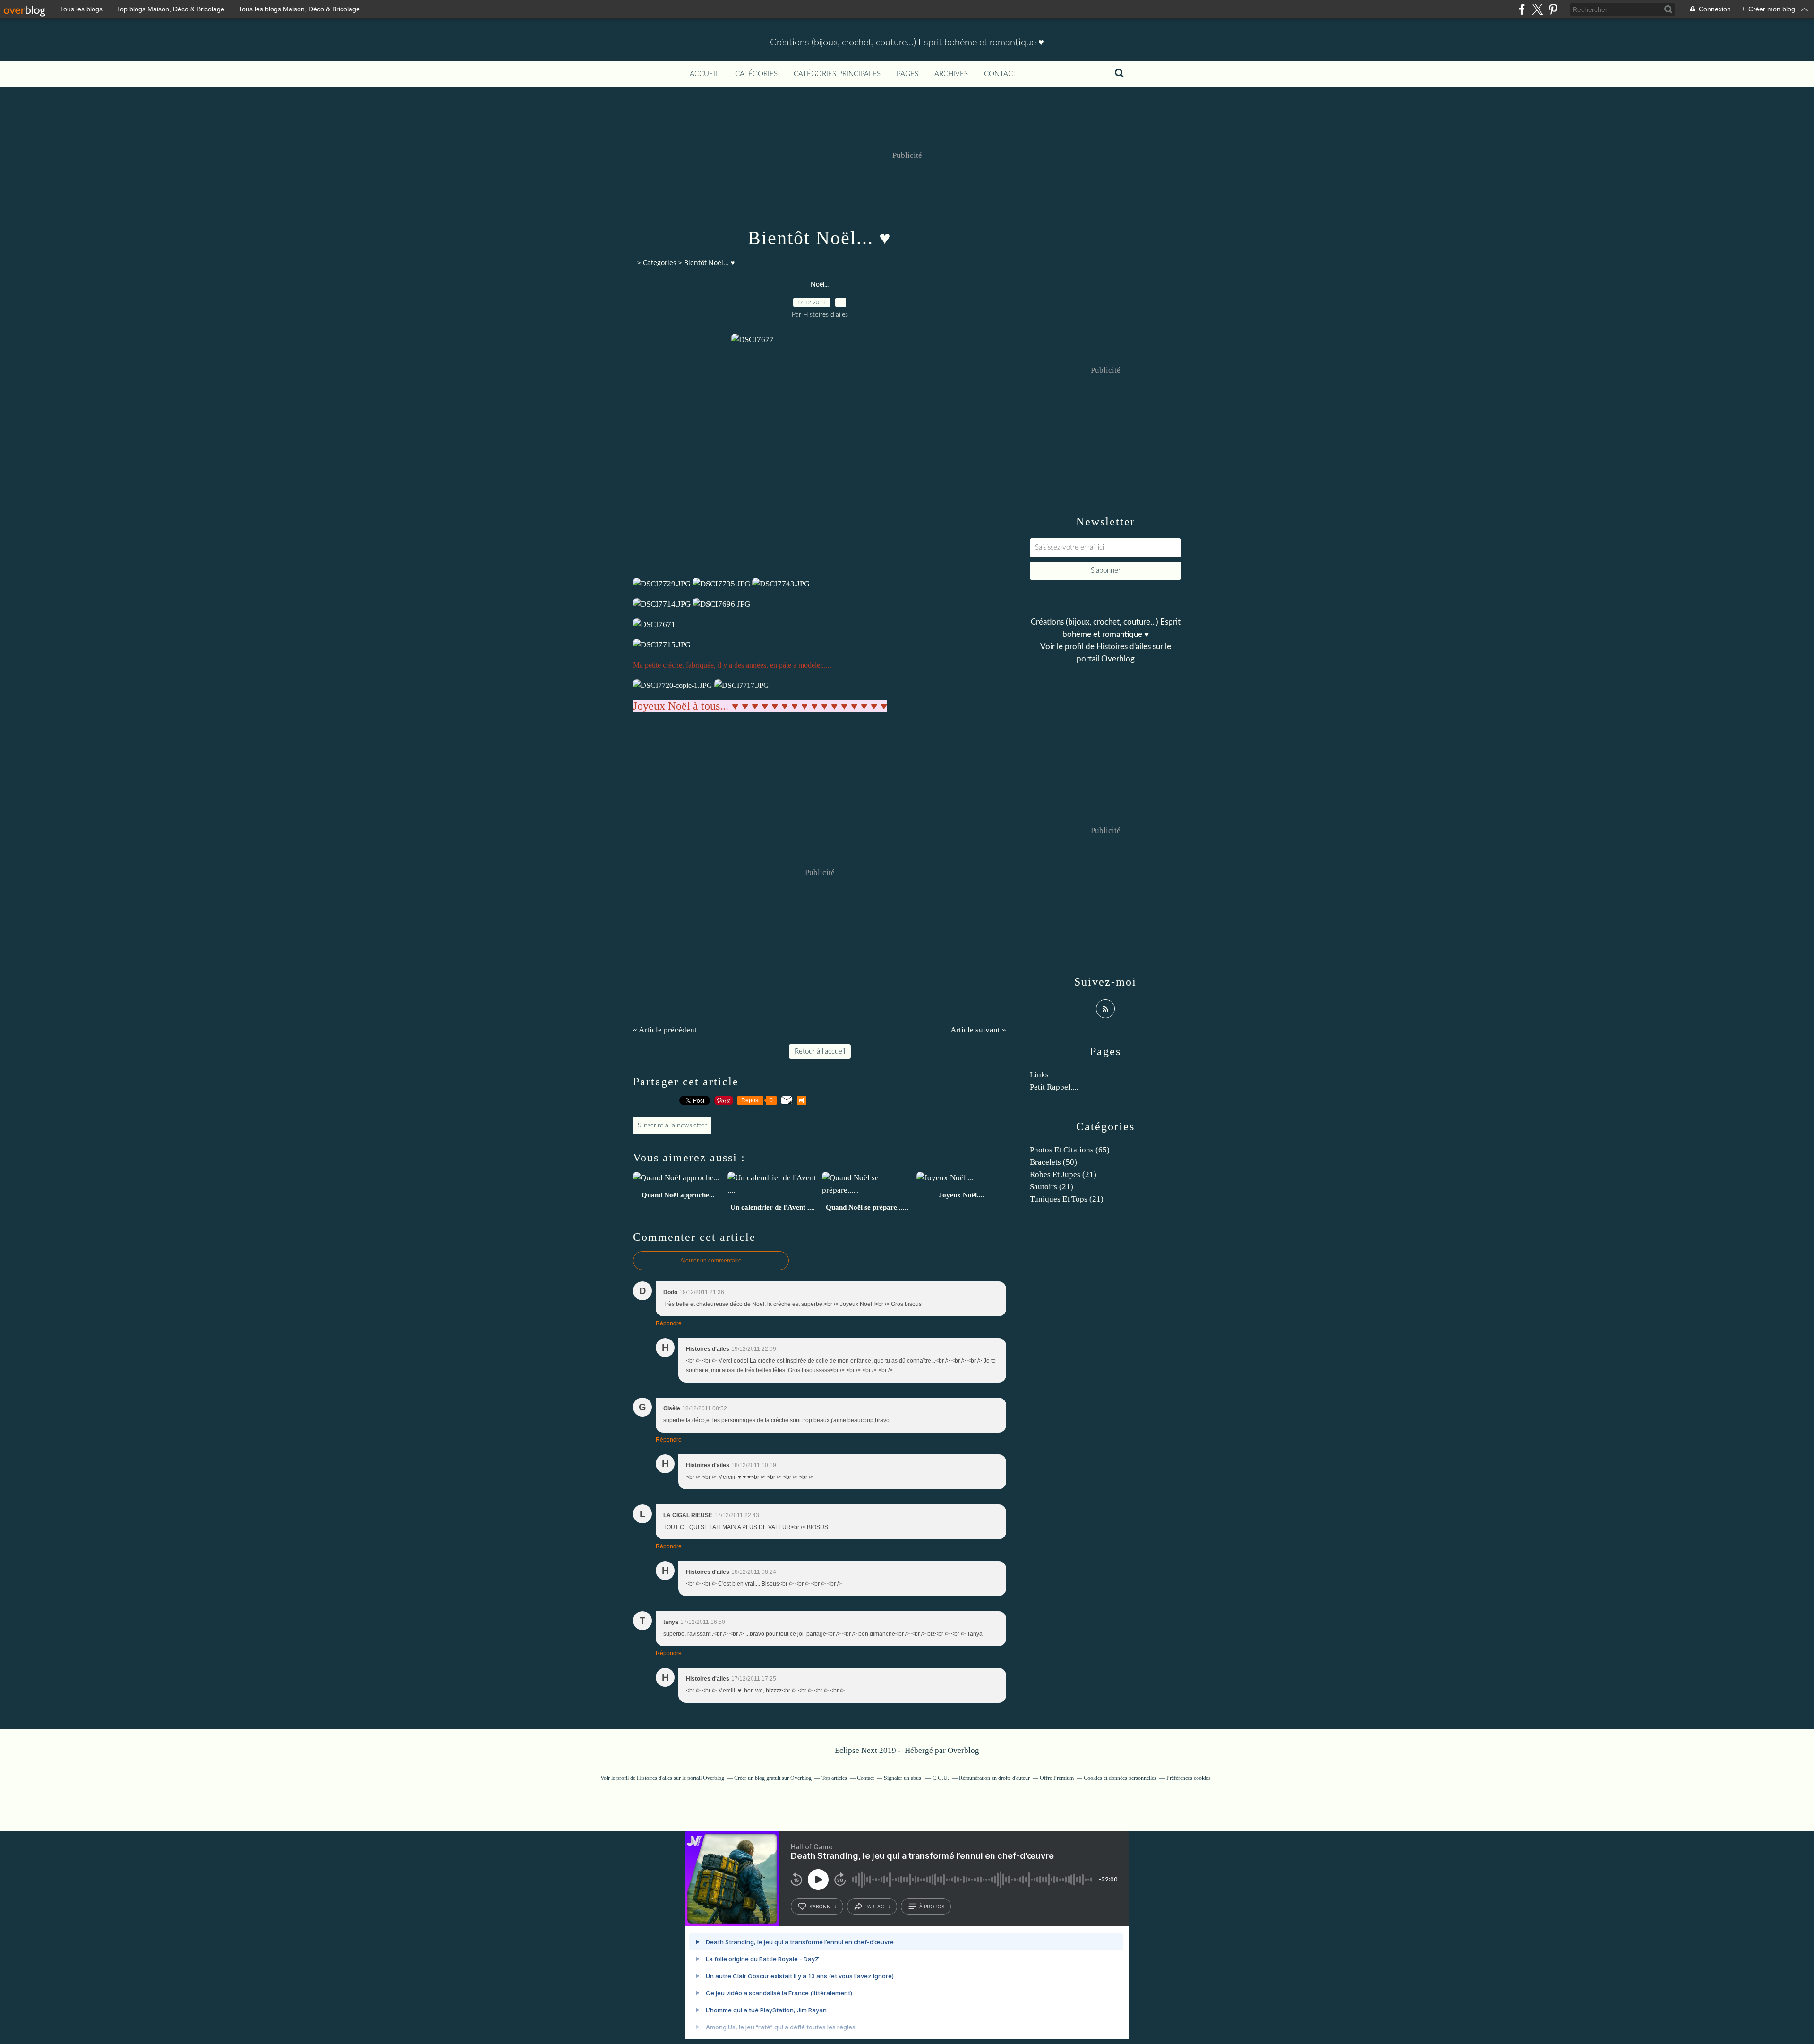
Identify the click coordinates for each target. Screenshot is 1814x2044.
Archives (951, 74)
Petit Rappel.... (1054, 1087)
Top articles (834, 1778)
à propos (932, 1907)
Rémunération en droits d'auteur (994, 1778)
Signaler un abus (903, 1778)
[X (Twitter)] (1537, 9)
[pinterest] (1553, 9)
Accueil (704, 74)
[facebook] (1522, 9)
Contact (1001, 74)
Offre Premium (1057, 1778)
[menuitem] (704, 74)
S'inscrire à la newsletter (672, 1125)
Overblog (963, 1750)
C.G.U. (941, 1778)
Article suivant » (978, 1030)
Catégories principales (837, 74)
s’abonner (823, 1907)
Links (1039, 1075)
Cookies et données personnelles (1120, 1778)
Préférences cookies (1189, 1778)
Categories (660, 262)
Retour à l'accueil (820, 1052)
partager (878, 1907)
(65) (1070, 1150)
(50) (1053, 1162)
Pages (907, 74)
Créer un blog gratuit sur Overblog (773, 1778)
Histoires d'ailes (1124, 647)
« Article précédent (665, 1030)
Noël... (820, 285)
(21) (1063, 1174)
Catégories (756, 74)
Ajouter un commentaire (711, 1261)
